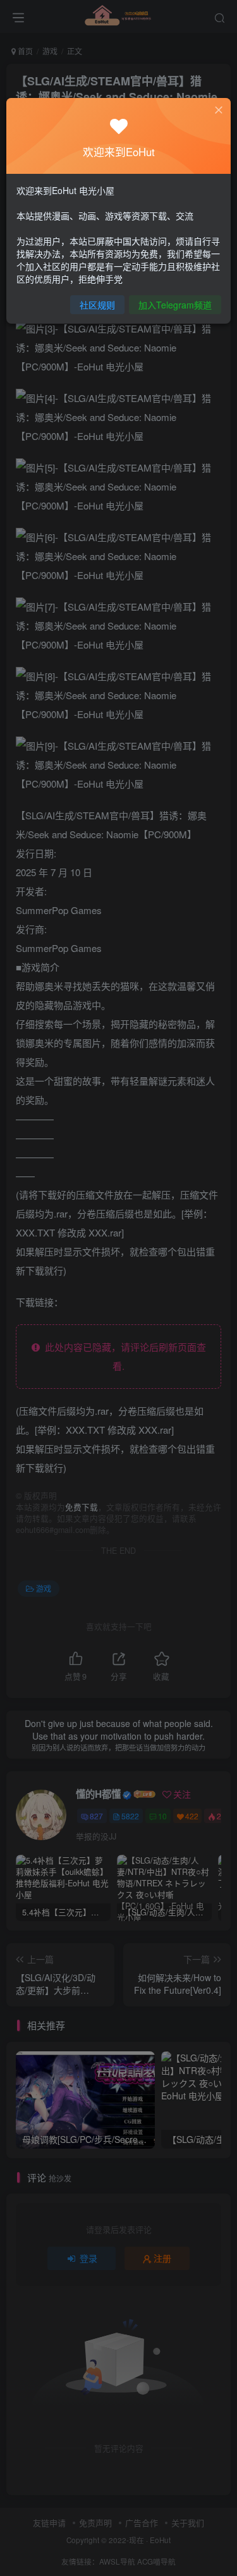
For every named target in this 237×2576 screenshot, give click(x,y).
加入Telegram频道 (175, 305)
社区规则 (97, 305)
